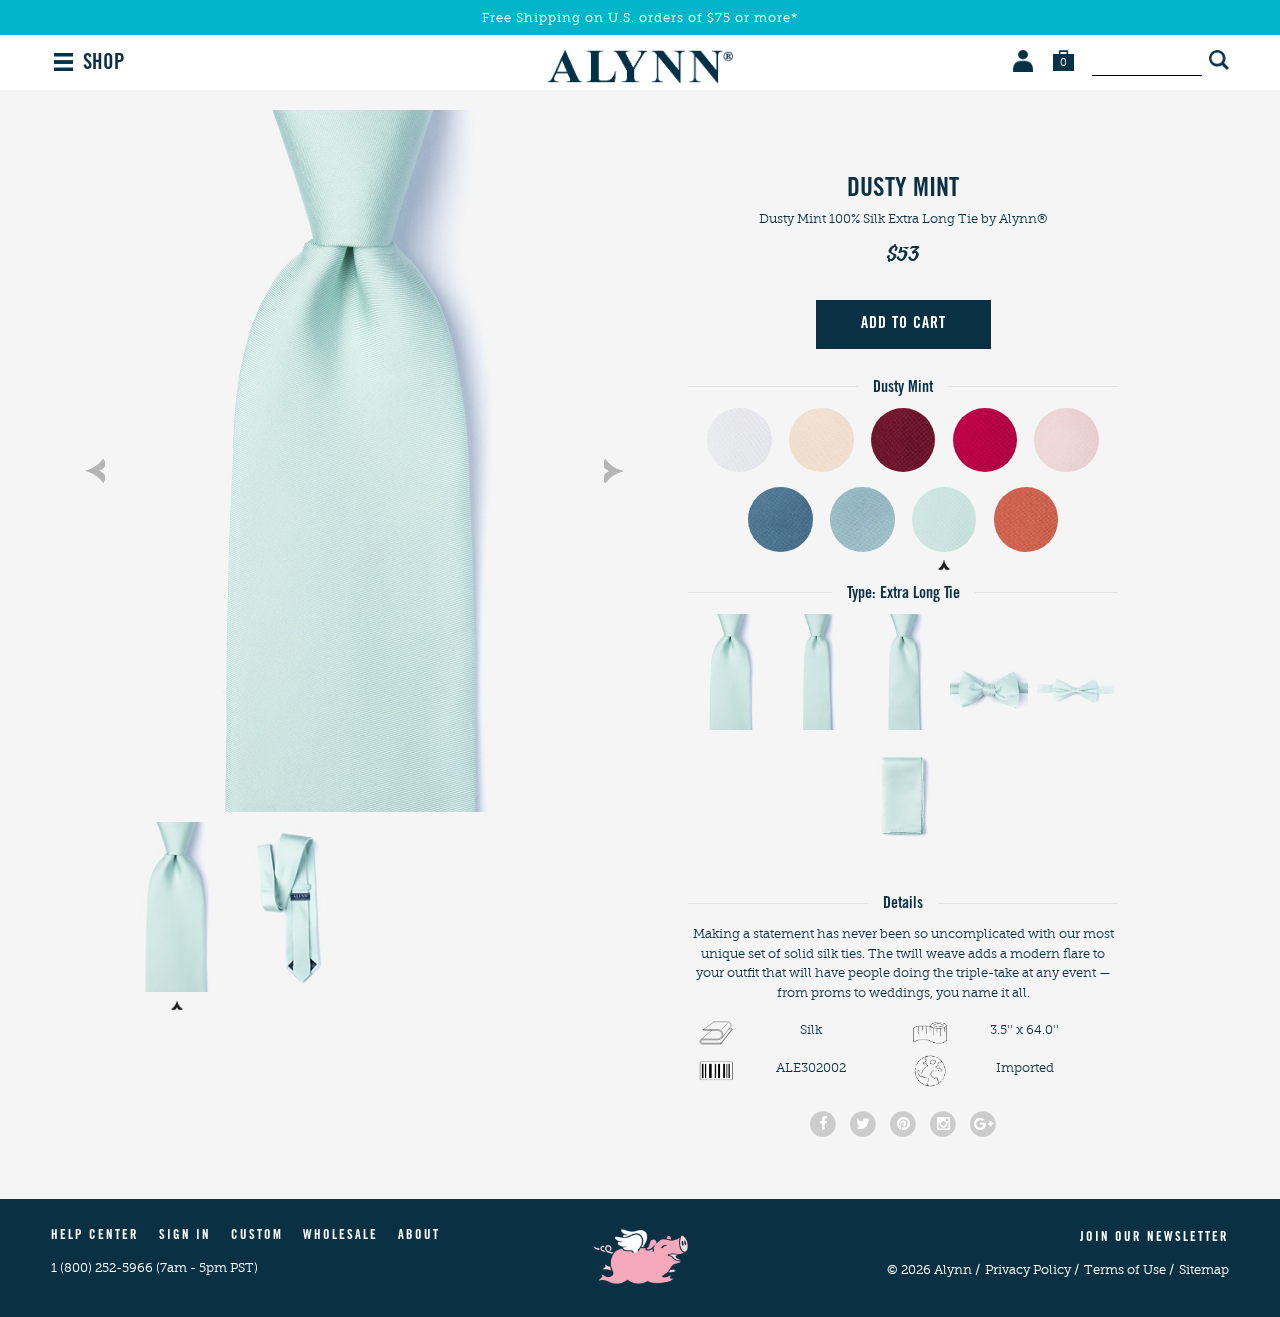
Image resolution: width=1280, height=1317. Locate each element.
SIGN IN (185, 1236)
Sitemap (1204, 1269)
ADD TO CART (903, 324)
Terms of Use (1129, 1269)
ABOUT (419, 1236)
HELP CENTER (95, 1236)
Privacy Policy (1032, 1269)
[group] (354, 461)
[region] (354, 461)
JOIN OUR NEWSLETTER (1154, 1238)
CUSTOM (257, 1236)
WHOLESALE (340, 1236)
